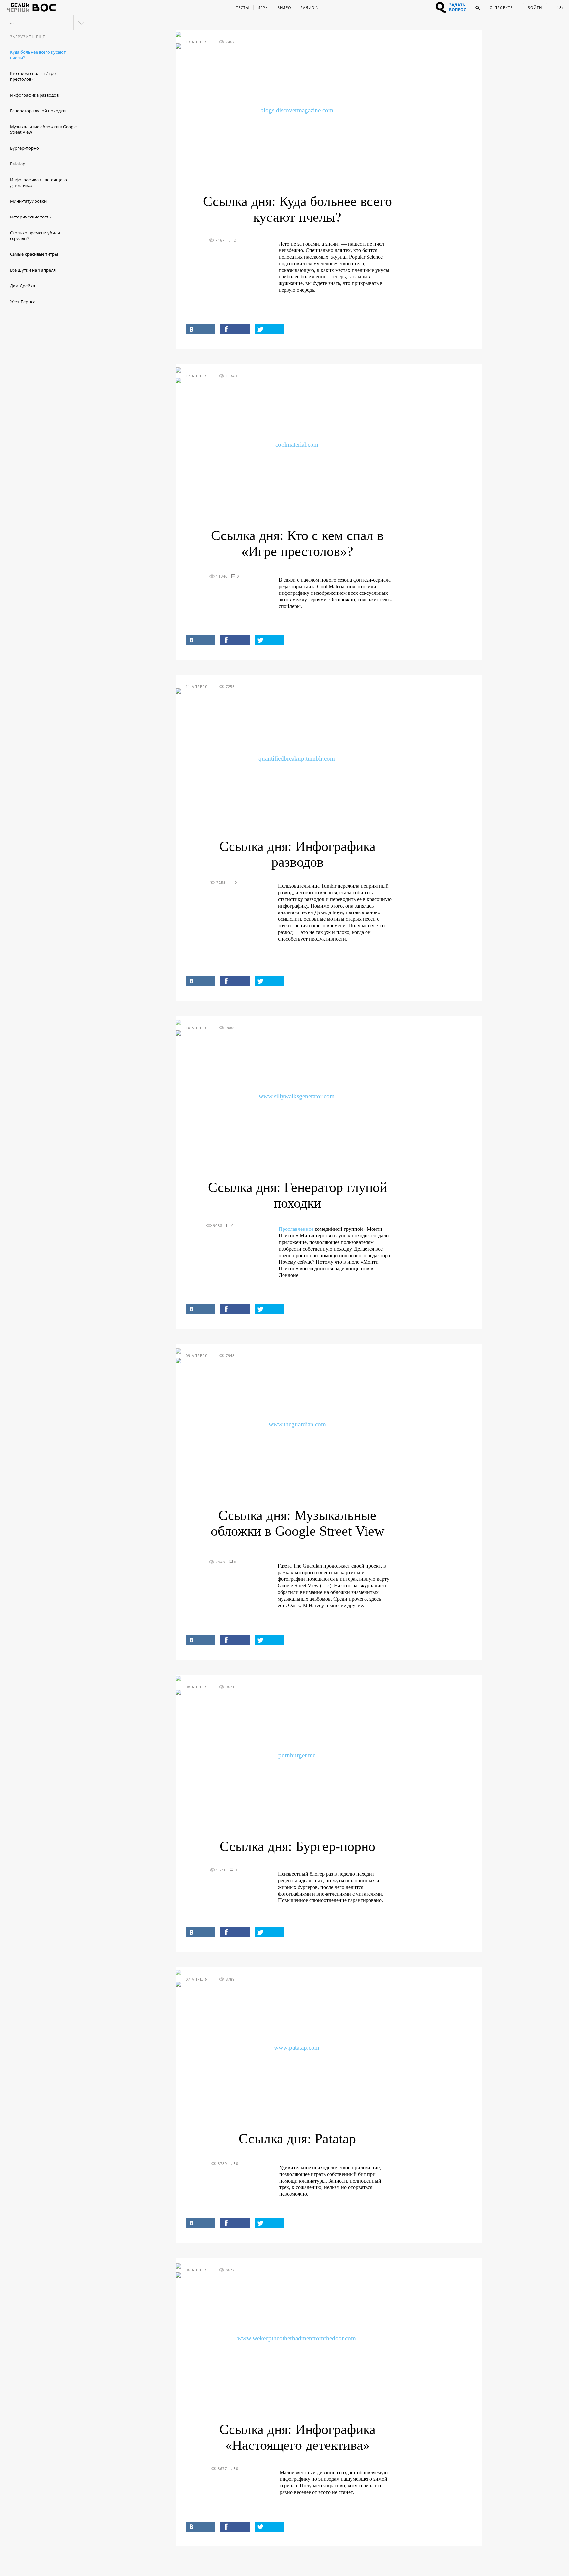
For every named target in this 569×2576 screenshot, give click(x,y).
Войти (535, 7)
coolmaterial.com (297, 444)
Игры (263, 7)
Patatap (18, 164)
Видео (284, 7)
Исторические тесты (31, 217)
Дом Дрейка (22, 286)
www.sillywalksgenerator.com (297, 1096)
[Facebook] (235, 329)
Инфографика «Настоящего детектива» (38, 182)
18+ (561, 7)
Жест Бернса (23, 302)
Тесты (243, 7)
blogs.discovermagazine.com (297, 110)
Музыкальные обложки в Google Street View (43, 129)
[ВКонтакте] (201, 329)
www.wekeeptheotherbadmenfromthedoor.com (297, 2338)
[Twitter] (270, 329)
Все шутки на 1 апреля (33, 270)
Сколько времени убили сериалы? (35, 235)
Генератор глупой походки (38, 111)
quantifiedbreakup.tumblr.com (297, 758)
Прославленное (296, 1229)
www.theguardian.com (297, 1424)
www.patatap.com (297, 2048)
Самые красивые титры (34, 254)
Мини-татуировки (28, 201)
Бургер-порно (24, 148)
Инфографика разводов (34, 95)
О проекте (501, 7)
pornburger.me (297, 1755)
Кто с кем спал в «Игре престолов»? (33, 76)
